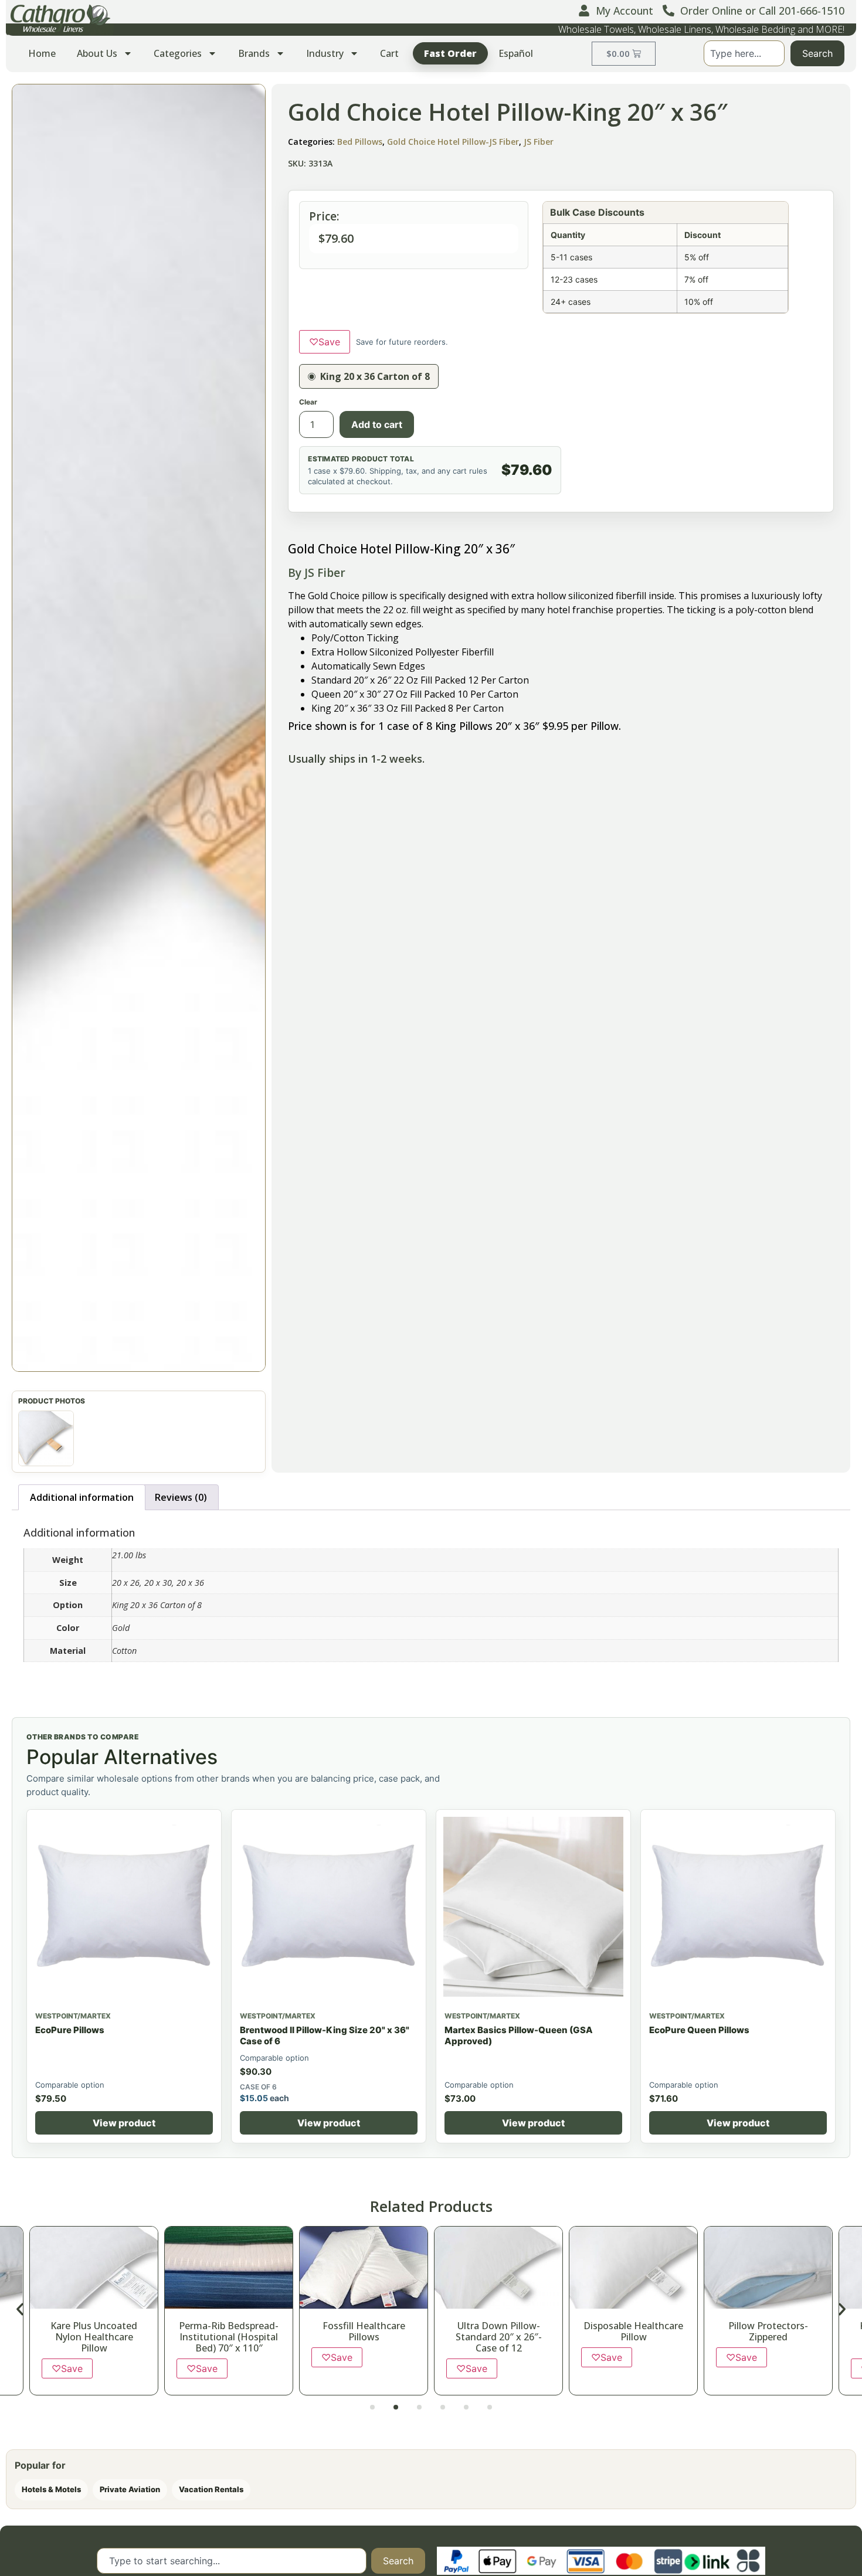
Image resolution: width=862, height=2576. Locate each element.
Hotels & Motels (51, 2489)
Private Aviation (130, 2489)
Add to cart (377, 424)
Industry (325, 53)
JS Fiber (539, 142)
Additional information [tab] (82, 1497)
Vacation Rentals (211, 2489)
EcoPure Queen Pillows (699, 2030)
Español (516, 53)
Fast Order (450, 53)
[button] (139, 728)
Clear (308, 402)
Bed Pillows (360, 142)
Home (42, 53)
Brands (254, 53)
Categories (178, 53)
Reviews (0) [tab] (181, 1497)
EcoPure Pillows (70, 2030)
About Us (97, 53)
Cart (389, 53)
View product (124, 2123)
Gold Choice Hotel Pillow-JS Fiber (453, 142)
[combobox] (744, 53)
